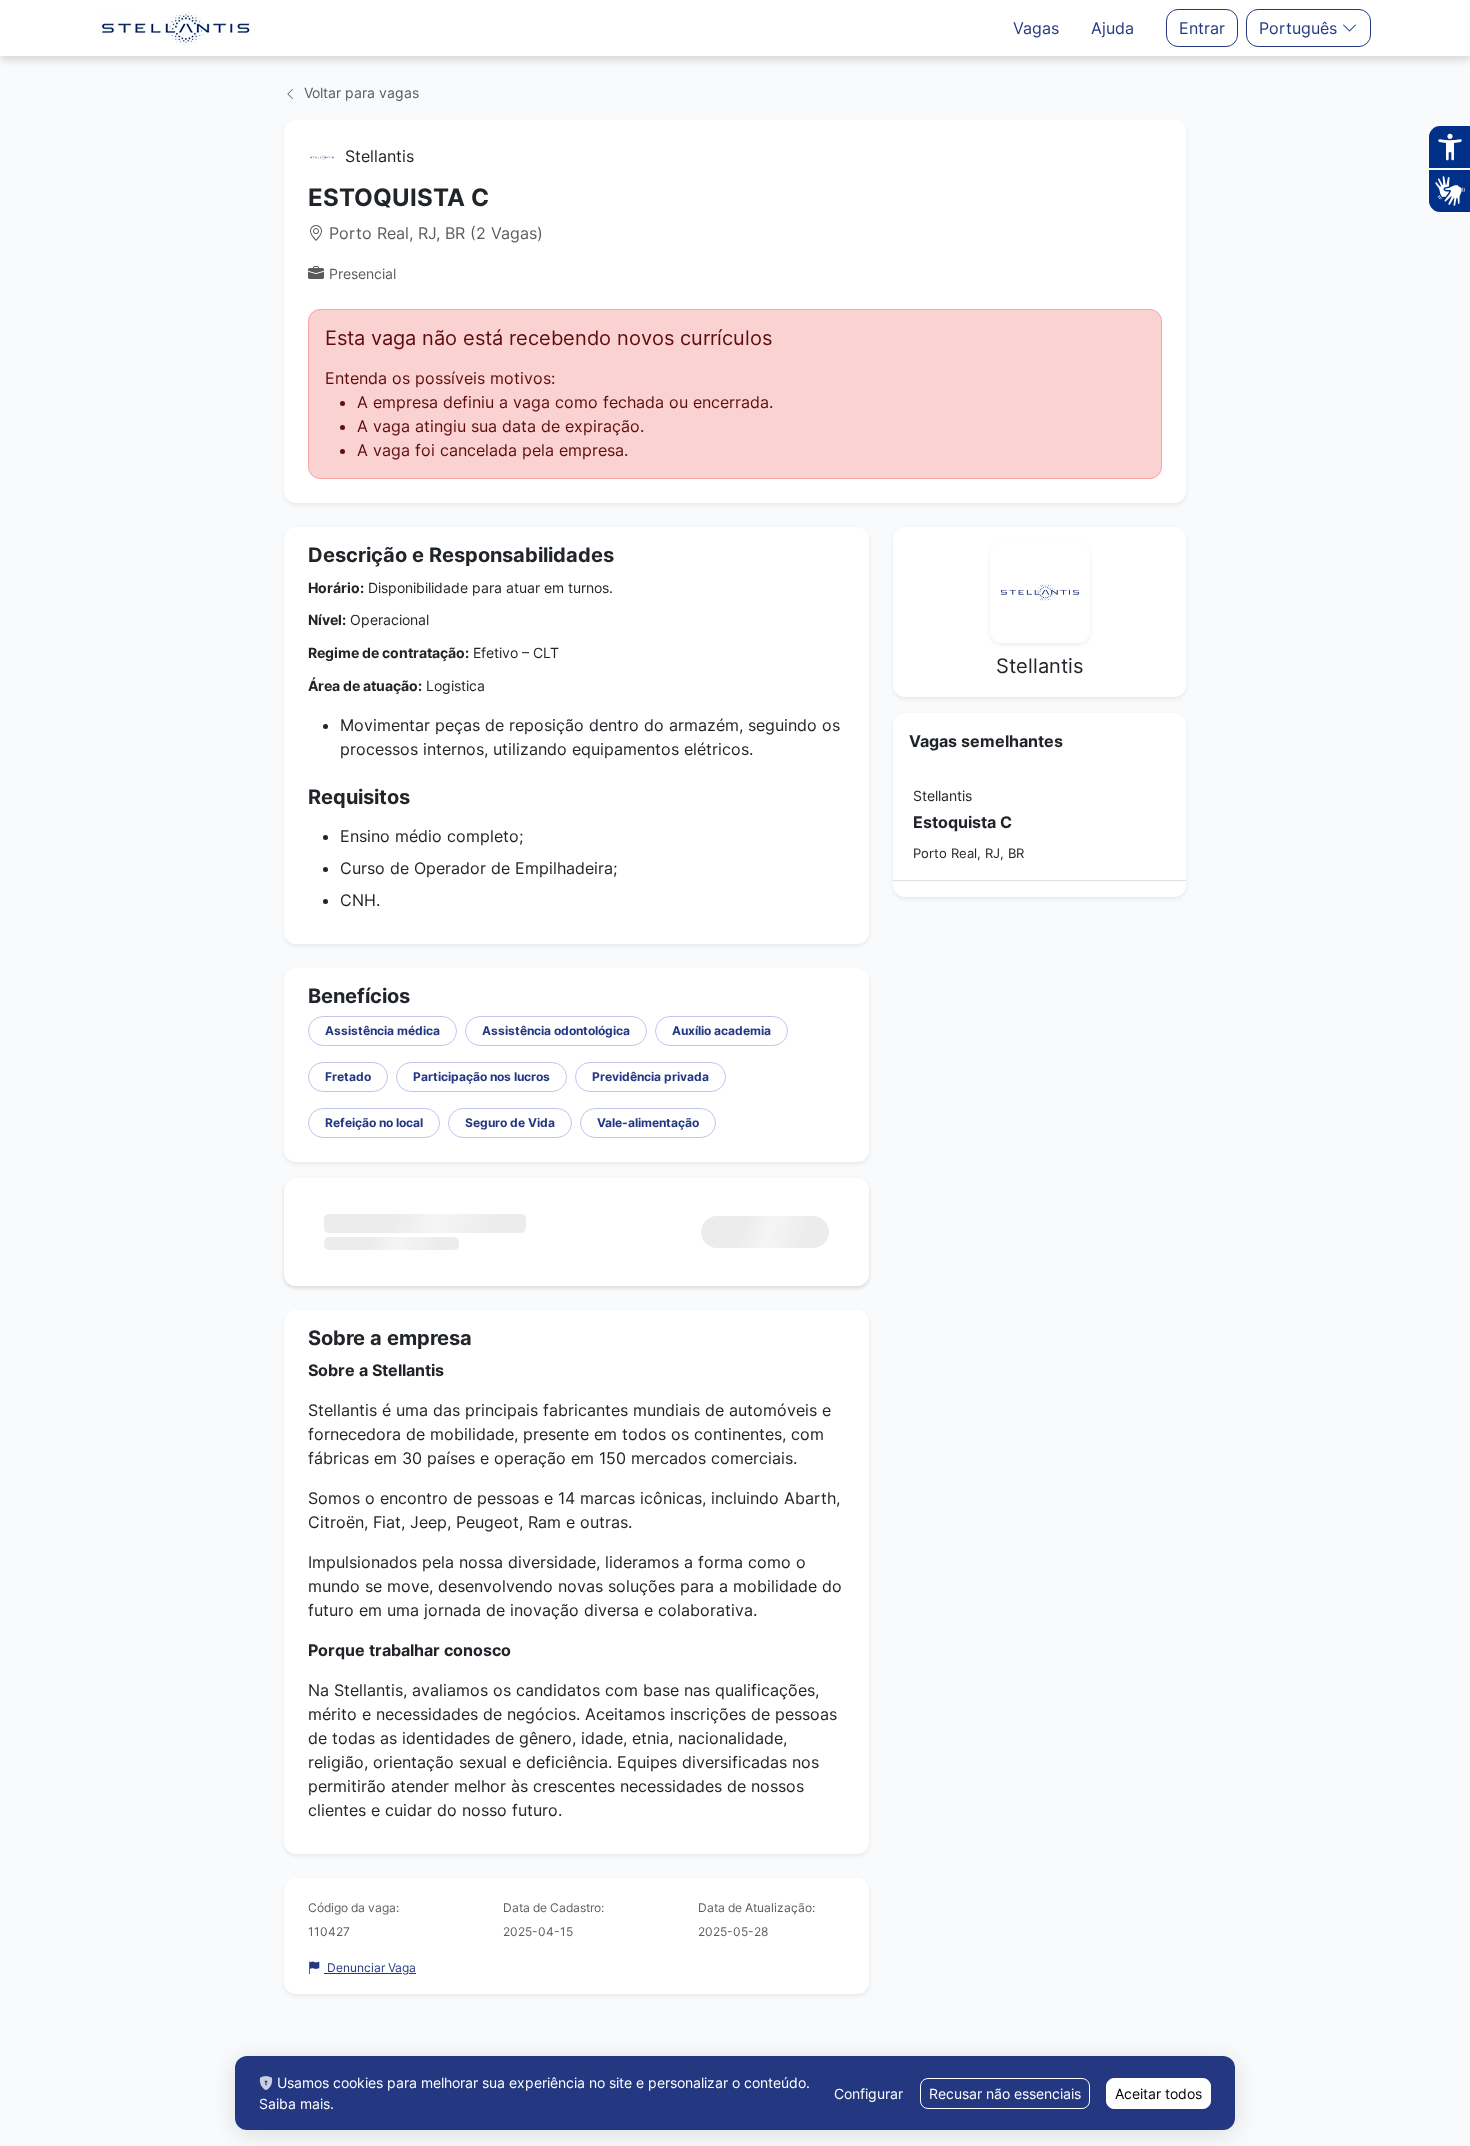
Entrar (1202, 28)
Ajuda (1112, 28)
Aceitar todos (1158, 2093)
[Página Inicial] (176, 28)
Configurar (868, 2093)
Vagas (1036, 28)
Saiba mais (294, 2103)
